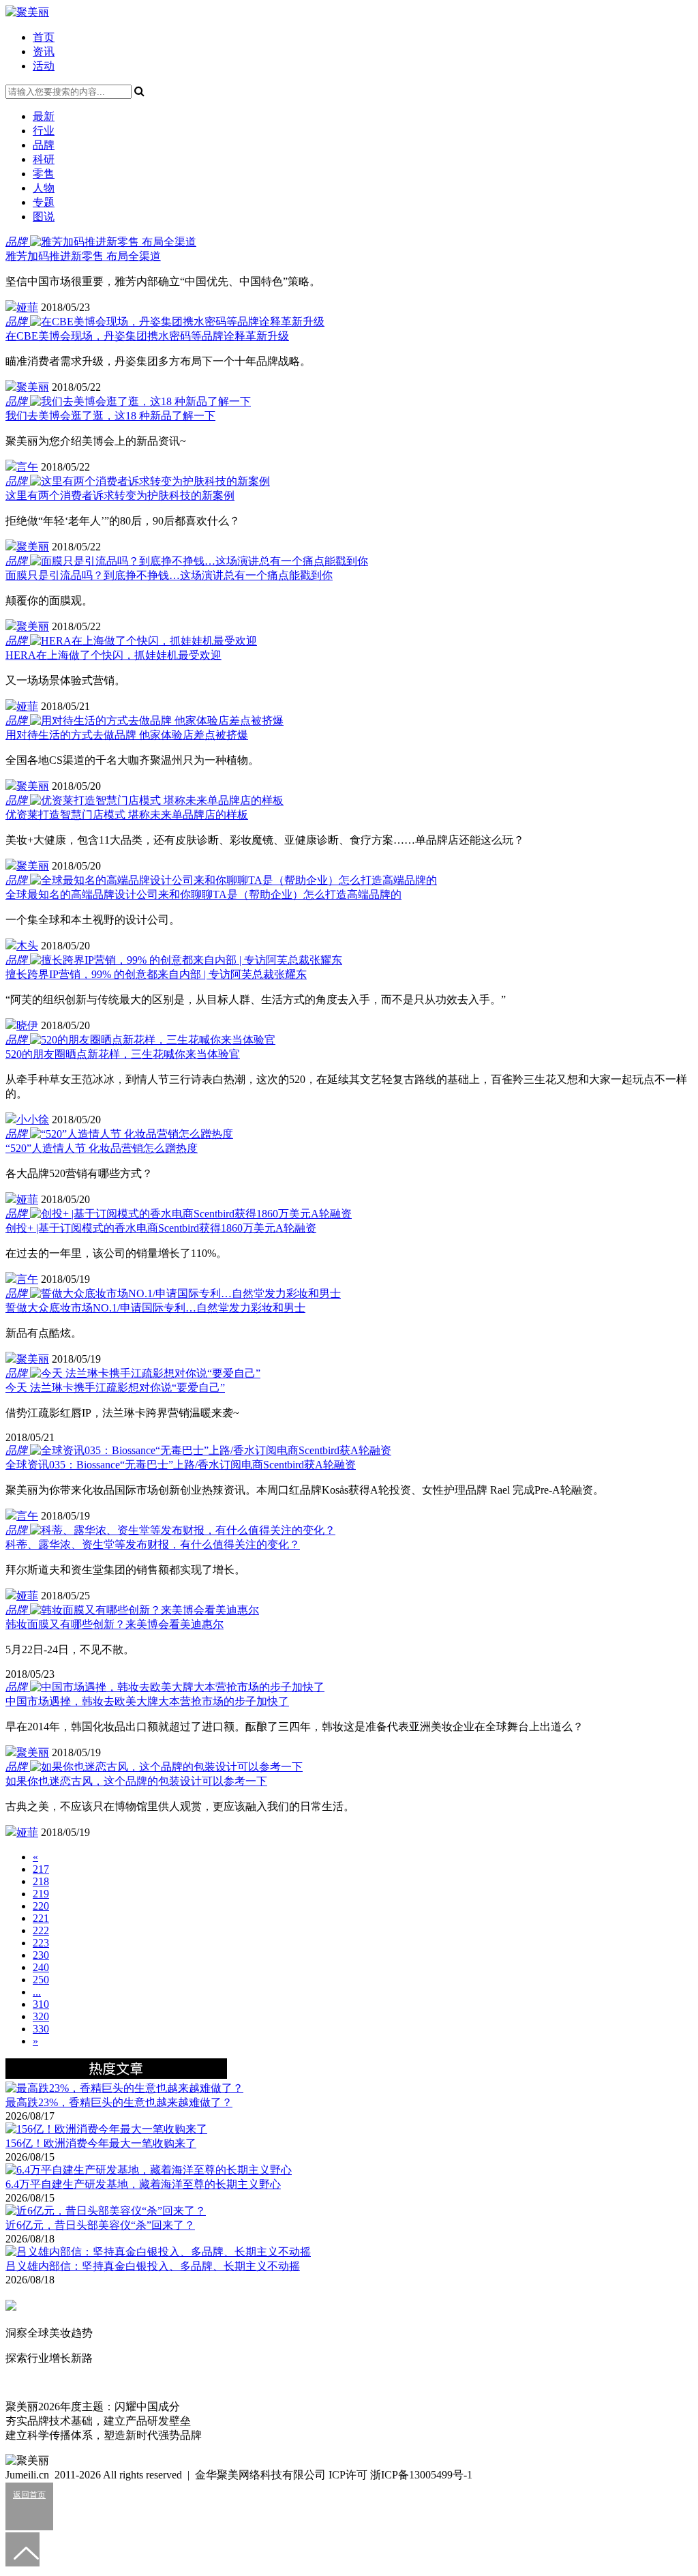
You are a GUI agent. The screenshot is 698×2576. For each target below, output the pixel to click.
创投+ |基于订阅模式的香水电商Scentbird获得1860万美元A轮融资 (161, 1228)
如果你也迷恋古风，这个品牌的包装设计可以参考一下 (136, 1781)
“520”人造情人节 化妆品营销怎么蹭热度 (102, 1148)
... (37, 1992)
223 (41, 1943)
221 (41, 1918)
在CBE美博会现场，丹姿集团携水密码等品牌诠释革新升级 (147, 336)
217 (41, 1869)
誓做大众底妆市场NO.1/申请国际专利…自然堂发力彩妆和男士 (155, 1308)
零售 (44, 174)
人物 (44, 188)
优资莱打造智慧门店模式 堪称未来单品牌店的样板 (127, 815)
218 (41, 1881)
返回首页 (29, 2495)
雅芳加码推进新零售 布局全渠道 (83, 256)
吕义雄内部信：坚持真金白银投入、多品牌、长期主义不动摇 (153, 2266)
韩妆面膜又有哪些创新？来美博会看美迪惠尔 (115, 1624)
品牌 (44, 145)
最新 (44, 116)
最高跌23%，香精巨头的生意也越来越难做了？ (119, 2102)
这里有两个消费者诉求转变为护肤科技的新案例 (120, 495)
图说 (44, 217)
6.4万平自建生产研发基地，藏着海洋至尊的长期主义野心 (143, 2184)
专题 (44, 202)
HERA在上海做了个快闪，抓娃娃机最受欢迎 (113, 655)
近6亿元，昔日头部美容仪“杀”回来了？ (100, 2225)
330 (41, 2029)
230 (41, 1955)
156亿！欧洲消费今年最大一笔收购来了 (101, 2143)
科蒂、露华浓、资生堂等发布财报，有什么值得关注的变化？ (153, 1544)
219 (41, 1894)
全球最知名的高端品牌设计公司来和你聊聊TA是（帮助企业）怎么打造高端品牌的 (203, 894)
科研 (44, 159)
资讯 (44, 51)
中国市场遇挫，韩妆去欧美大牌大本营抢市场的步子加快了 (147, 1701)
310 (41, 2004)
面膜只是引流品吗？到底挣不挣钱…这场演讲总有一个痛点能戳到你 (169, 575)
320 (41, 2016)
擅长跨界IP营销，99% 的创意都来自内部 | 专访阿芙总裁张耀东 (156, 974)
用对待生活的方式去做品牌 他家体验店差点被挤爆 (127, 735)
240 (41, 1967)
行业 (44, 131)
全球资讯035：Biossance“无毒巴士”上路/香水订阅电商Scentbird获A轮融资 (181, 1465)
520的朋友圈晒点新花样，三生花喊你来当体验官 (123, 1054)
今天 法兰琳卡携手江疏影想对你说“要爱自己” (115, 1388)
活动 (44, 66)
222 (41, 1930)
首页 (44, 37)
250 (41, 1980)
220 (41, 1906)
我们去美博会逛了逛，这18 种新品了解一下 (110, 416)
